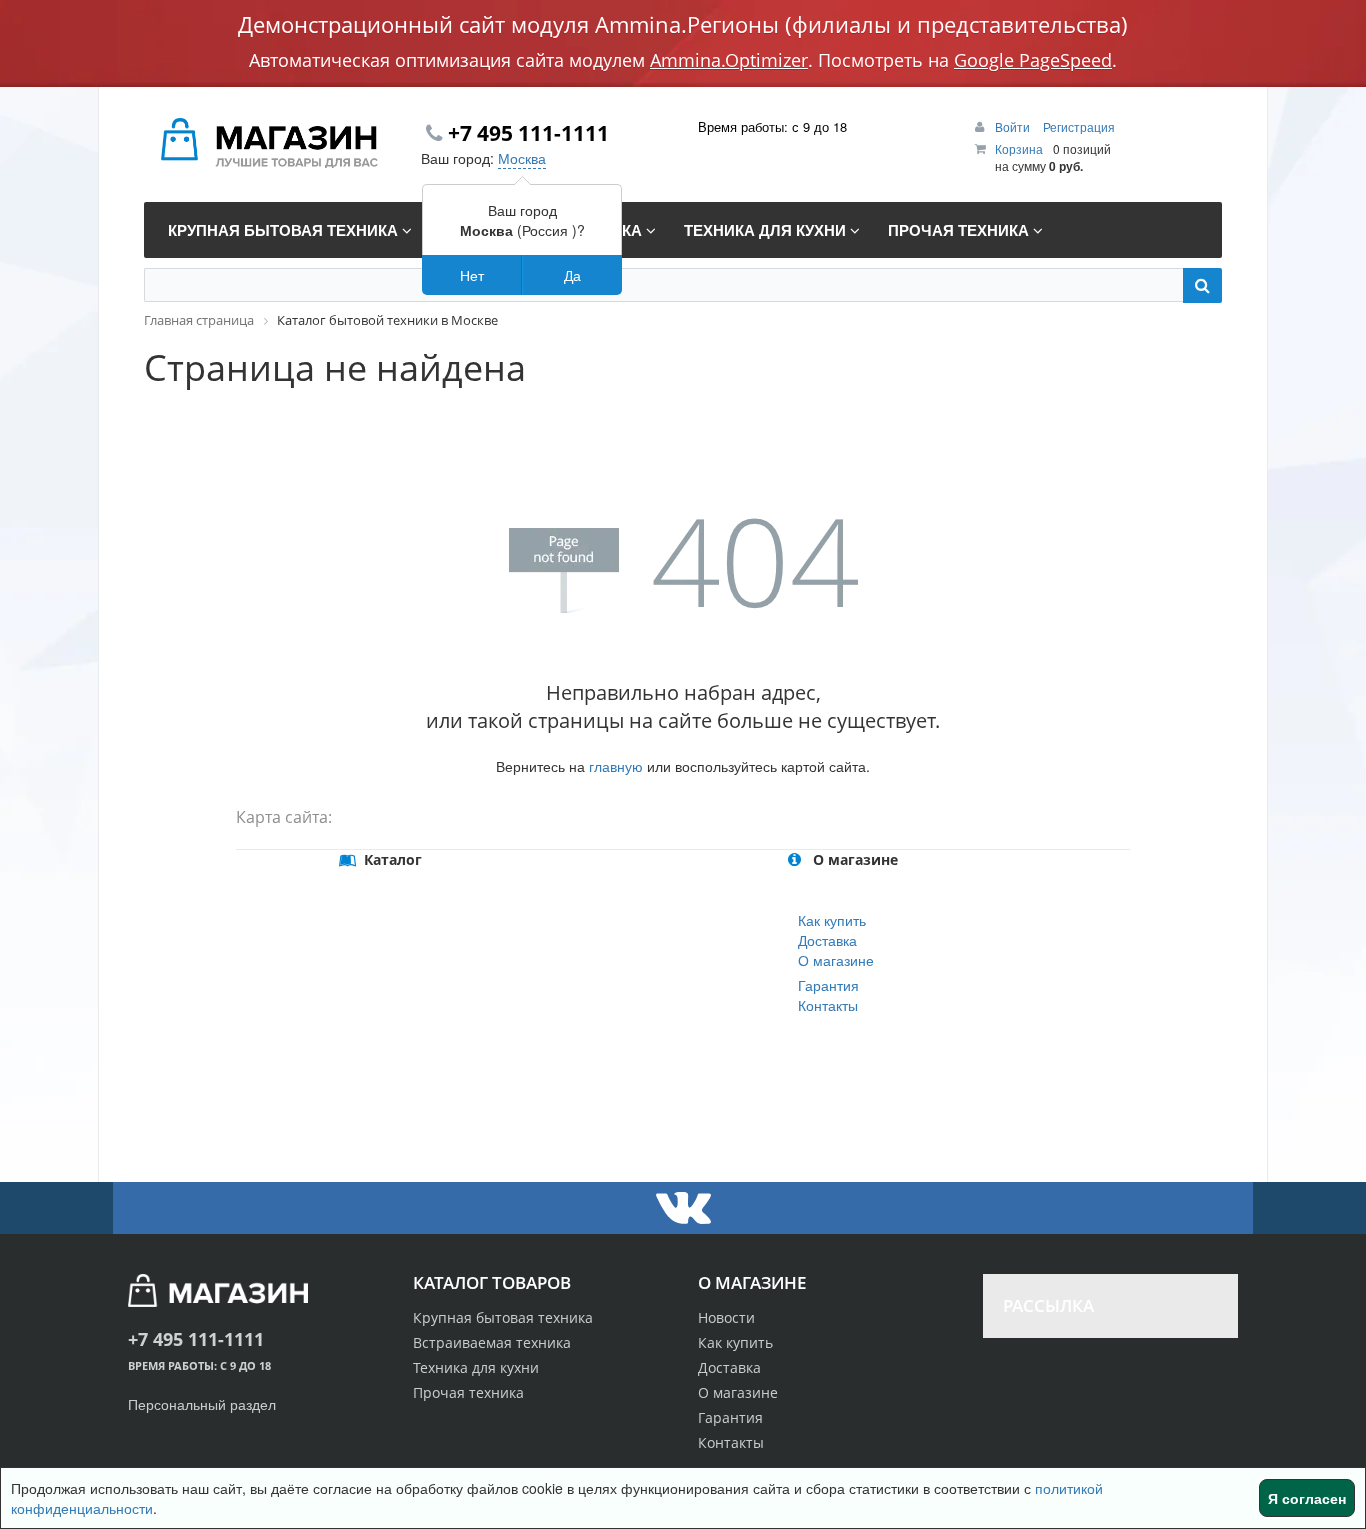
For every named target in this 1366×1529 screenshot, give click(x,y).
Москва (522, 158)
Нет (472, 275)
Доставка (827, 940)
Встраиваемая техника (492, 1342)
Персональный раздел (202, 1404)
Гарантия (828, 985)
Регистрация (1079, 126)
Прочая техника (468, 1392)
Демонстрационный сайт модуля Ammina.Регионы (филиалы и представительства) (683, 24)
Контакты (828, 1005)
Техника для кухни (476, 1367)
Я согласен (1307, 1498)
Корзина (1019, 148)
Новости (726, 1317)
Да (572, 275)
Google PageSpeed (1033, 60)
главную (616, 766)
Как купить (832, 920)
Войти (1014, 126)
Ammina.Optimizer (729, 60)
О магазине (836, 960)
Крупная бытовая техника (503, 1317)
